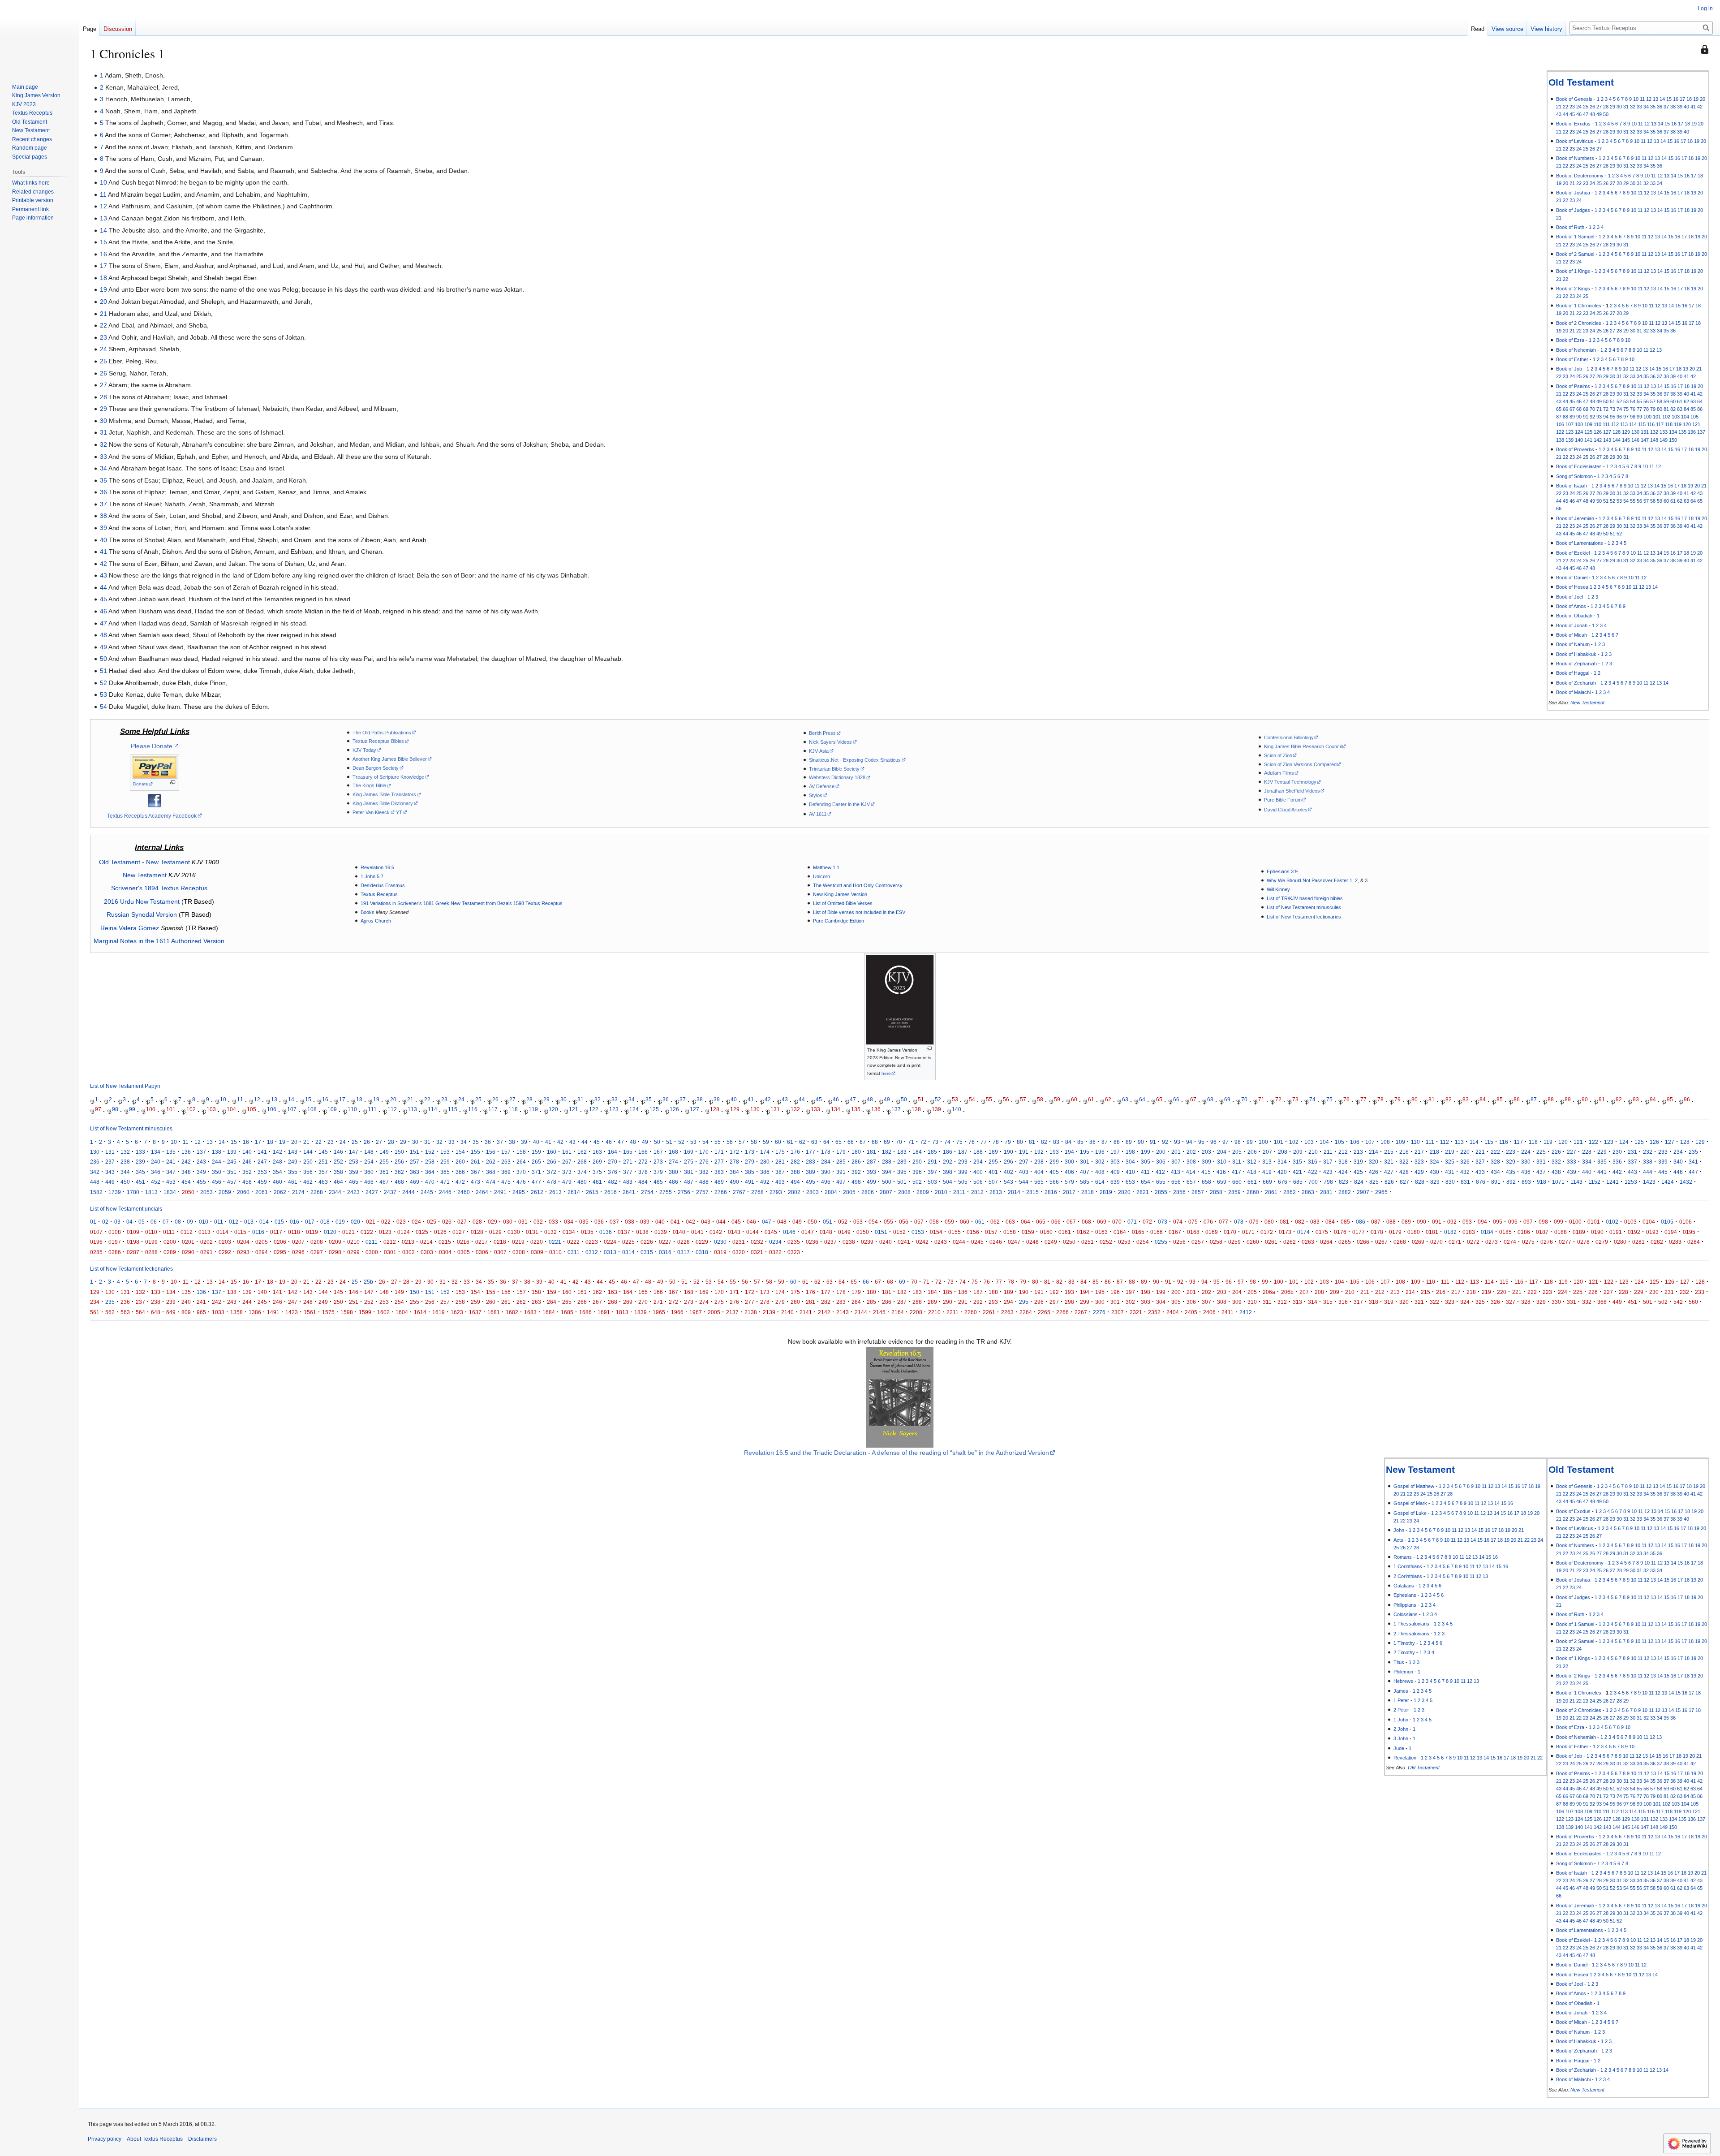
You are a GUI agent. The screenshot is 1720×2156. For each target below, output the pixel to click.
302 (1100, 1162)
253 (354, 1162)
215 (1389, 1152)
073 (1163, 1222)
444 (1648, 1172)
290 (917, 1162)
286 (856, 1162)
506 (978, 1182)
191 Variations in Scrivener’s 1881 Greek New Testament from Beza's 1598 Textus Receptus (462, 903)
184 (917, 1152)
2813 (996, 1192)
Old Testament (1581, 82)
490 (734, 1182)
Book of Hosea (1572, 587)
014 (264, 1222)
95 (1612, 417)
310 (1222, 1162)
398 (948, 1172)
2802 (794, 1192)
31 (1626, 107)
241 (171, 1162)
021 (371, 1222)
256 (399, 1162)
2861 (1271, 1192)
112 (1615, 424)
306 (1161, 1162)
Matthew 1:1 (826, 867)
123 (1569, 432)
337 (1632, 1162)
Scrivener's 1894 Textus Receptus (159, 888)
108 (1579, 424)
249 (293, 1162)
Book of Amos (1571, 606)
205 (1237, 1152)
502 (917, 1182)
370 (521, 1172)
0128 (477, 1232)
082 (1300, 1222)
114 (1633, 424)
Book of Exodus (1573, 124)
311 (1237, 1162)
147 (1645, 440)
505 (963, 1182)
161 (567, 1152)
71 (1599, 409)
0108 (115, 1232)
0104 (1649, 1222)
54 (1633, 401)
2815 (1032, 1192)
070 (1117, 1222)
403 (1024, 1172)
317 (1328, 1162)
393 (871, 1172)
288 (887, 1162)
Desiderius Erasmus (383, 885)
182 (887, 1152)
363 (415, 1172)
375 (597, 1172)
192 (1039, 1152)
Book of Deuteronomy (1580, 176)
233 (1663, 1152)
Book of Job (1569, 369)
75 (1626, 409)
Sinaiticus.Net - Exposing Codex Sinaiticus (855, 760)
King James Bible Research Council (1303, 746)
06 (154, 1222)
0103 (1630, 1222)
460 (277, 1182)
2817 (1069, 1192)
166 (643, 1152)
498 (856, 1182)
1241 (1612, 1182)
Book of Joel (1569, 597)
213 (1358, 1152)
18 (1689, 99)
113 (1624, 424)
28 (1606, 107)
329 (1511, 1162)
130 (1635, 432)
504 (948, 1182)
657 (1191, 1182)
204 (1222, 1152)
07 (166, 1222)
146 (1635, 440)
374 (582, 1172)
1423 (1649, 1182)
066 (1056, 1222)
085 (1345, 1222)
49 (1599, 114)
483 (628, 1182)
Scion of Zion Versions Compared (1300, 764)
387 (780, 1172)
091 (1437, 1222)
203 (1206, 1152)
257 (415, 1162)
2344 (335, 1192)
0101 (1594, 1222)
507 (993, 1182)
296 (1008, 1162)
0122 (367, 1232)
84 (1686, 409)
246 (247, 1162)
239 (140, 1162)
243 (201, 1162)
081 (1284, 1222)
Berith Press (822, 733)
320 (1374, 1162)
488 (704, 1182)
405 (1054, 1172)
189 (993, 1152)
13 (1655, 99)
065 (1041, 1222)
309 (1206, 1162)
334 (1587, 1162)
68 (1579, 409)
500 (887, 1182)
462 (308, 1182)
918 (1542, 1182)
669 (1267, 1182)
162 (582, 1152)
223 (1511, 1152)
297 (1024, 1162)
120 (1687, 424)
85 (1693, 409)
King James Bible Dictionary (383, 803)
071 (1132, 1222)
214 (1374, 1152)
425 (1358, 1172)
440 (1587, 1172)
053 (858, 1222)
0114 (222, 1232)
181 (871, 1152)
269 (597, 1162)
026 (447, 1222)
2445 (427, 1192)
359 (354, 1172)
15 (1669, 99)
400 (978, 1172)
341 (1693, 1162)
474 (491, 1182)
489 (719, 1182)
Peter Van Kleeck (371, 812)
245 (232, 1162)
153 (445, 1152)
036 (599, 1222)
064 (1026, 1222)
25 (1586, 107)
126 (1598, 432)
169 (689, 1152)
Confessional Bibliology (1289, 737)
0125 (422, 1232)
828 (1420, 1182)
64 (1700, 401)
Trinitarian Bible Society (834, 769)
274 (673, 1162)
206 (1252, 1152)
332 (1556, 1162)
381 (689, 1172)
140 (1579, 440)
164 (613, 1152)
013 (249, 1222)
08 (178, 1222)
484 (643, 1182)
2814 (1014, 1192)
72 (1606, 409)
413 (1176, 1172)
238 (125, 1162)
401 (993, 1172)
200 (1161, 1152)
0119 (312, 1232)
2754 (647, 1192)
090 (1421, 1222)
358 (338, 1172)
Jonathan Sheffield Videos (1292, 791)
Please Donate (152, 746)
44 (1565, 114)
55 (1639, 401)
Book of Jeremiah (1575, 518)
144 (1617, 440)
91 (1586, 417)
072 (1147, 1222)
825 (1374, 1182)
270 (613, 1162)
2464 (482, 1192)
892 (1511, 1182)
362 (399, 1172)
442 (1617, 1172)
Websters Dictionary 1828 (837, 777)
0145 (771, 1232)
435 (1511, 1172)
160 (552, 1152)
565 (1039, 1182)
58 (1660, 401)
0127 (459, 1232)
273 (658, 1162)
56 (1646, 401)
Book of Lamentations (1580, 543)
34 (1646, 107)
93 (1599, 417)
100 (1647, 417)
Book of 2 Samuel (1575, 254)
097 (1528, 1222)
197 (1115, 1152)
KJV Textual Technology (1290, 782)
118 (1669, 424)
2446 (445, 1192)
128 (1617, 432)
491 (750, 1182)
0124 (404, 1232)
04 (129, 1222)
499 (871, 1182)
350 (217, 1172)
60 (1673, 401)
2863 (1308, 1192)
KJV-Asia (819, 751)
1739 (115, 1192)
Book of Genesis (1574, 99)
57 (1653, 401)
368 (491, 1172)
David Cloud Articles (1286, 810)
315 (1297, 1162)
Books (368, 912)
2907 (1363, 1192)
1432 (1686, 1182)
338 (1648, 1162)
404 (1039, 1172)
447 (1693, 1172)
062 (995, 1222)
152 (430, 1152)
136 (1692, 432)
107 (1569, 424)
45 (1572, 114)
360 (369, 1172)
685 (1298, 1182)
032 (538, 1222)
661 (1252, 1182)
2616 (611, 1192)
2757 (702, 1192)
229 (1602, 1152)
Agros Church (376, 921)
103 (1676, 417)
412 (1160, 1172)
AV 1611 (818, 814)
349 (201, 1172)
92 (1592, 417)
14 (1662, 99)
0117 (276, 1232)
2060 (243, 1192)
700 (1313, 1182)
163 (597, 1152)
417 (1236, 1172)
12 (1649, 99)
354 (277, 1172)
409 (1115, 1172)
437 (1541, 1172)
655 (1161, 1182)
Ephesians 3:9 (1282, 871)
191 (1024, 1152)
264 (521, 1162)
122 (1560, 432)
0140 (679, 1232)
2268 (317, 1192)
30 (1619, 107)
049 (797, 1222)
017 (310, 1222)
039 (645, 1222)
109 (1588, 424)
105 (1694, 417)
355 (293, 1172)
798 (1328, 1182)
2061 (262, 1192)
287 (871, 1162)
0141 (697, 1232)
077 (1223, 1222)
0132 (550, 1232)
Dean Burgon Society (376, 768)
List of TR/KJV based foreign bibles (1305, 898)
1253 (1631, 1182)
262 (491, 1162)
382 (704, 1172)
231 (1632, 1152)
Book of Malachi (1573, 692)
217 (1419, 1152)
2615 (592, 1192)
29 (1612, 107)
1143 (1576, 1182)
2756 (684, 1192)
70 (1592, 409)
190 (1008, 1152)
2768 (757, 1192)
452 (156, 1182)
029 (492, 1222)
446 (1678, 1172)
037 (614, 1222)
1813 (151, 1192)
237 (110, 1162)
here (886, 1073)
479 (567, 1182)
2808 (904, 1192)
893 (1526, 1182)
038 (630, 1222)
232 (1648, 1152)
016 (295, 1222)
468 (399, 1182)
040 (660, 1222)
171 (719, 1152)
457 (232, 1182)
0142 (716, 1232)
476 (521, 1182)
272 (643, 1162)
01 (93, 1222)
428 (1404, 1172)
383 (719, 1172)
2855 (1161, 1192)
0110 (151, 1232)
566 (1054, 1182)
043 (706, 1222)
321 (1389, 1162)
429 (1419, 1172)
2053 (206, 1192)
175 (780, 1152)
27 (1599, 107)
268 (582, 1162)
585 (1085, 1182)
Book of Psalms (1573, 386)
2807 (886, 1192)
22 (1565, 107)
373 (567, 1172)
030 (508, 1222)
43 (1559, 114)
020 (355, 1222)
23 (1572, 107)
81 (1666, 409)
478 (552, 1182)
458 (247, 1182)
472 (460, 1182)
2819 (1106, 1192)
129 (1626, 432)
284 (826, 1162)
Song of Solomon (1574, 476)
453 (171, 1182)
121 (1696, 424)
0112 (187, 1232)
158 (521, 1152)
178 (826, 1152)
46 (1579, 114)
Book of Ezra (1570, 340)
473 (475, 1182)
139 (1569, 440)
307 (1176, 1162)
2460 (464, 1192)
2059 (225, 1192)
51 (1612, 401)
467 (384, 1182)
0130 (514, 1232)
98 (1633, 417)
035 (584, 1222)
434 (1495, 1172)
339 (1663, 1162)
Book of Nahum (1573, 644)
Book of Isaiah (1572, 486)
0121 (348, 1232)
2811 (959, 1192)
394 (887, 1172)
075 (1193, 1222)
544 (1024, 1182)
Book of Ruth (1570, 227)
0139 (661, 1232)
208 (1283, 1152)
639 (1115, 1182)
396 (917, 1172)
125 (1588, 432)
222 (1495, 1152)
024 (416, 1222)
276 (704, 1162)
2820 (1124, 1192)
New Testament (1587, 703)
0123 (385, 1232)
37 (1666, 107)
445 (1663, 1172)
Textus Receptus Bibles (378, 741)
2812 (977, 1192)
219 (1450, 1152)
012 (234, 1222)
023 (401, 1222)
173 (750, 1152)
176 (795, 1152)
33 (1639, 107)
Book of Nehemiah (1576, 350)
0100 (1575, 1222)
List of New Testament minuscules (1304, 907)
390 (826, 1172)
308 (1191, 1162)
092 (1452, 1222)
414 (1191, 1172)
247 (262, 1162)
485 (658, 1182)
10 (1636, 99)
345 (140, 1172)
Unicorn (821, 876)
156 (491, 1152)
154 (460, 1152)
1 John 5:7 (372, 876)
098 (1543, 1222)
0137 (624, 1232)
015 (279, 1222)
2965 (1381, 1192)
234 (1678, 1152)
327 (1480, 1162)
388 (795, 1172)
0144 (752, 1232)
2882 (1345, 1192)
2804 (831, 1192)
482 (613, 1182)
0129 (495, 1232)
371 (536, 1172)
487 (689, 1182)
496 (826, 1182)
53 (1626, 401)
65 (1559, 409)
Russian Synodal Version (142, 914)
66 (1565, 409)
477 (536, 1182)
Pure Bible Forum (1283, 800)
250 (308, 1162)
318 (1343, 1162)
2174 (298, 1192)
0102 (1612, 1222)
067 (1071, 1222)
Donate (141, 784)
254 (369, 1162)
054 (873, 1222)
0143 (734, 1232)
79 (1653, 409)
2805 (849, 1192)
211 (1328, 1152)
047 (767, 1222)
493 (780, 1182)
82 (1673, 409)
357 (323, 1172)
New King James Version (840, 894)
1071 (1558, 1182)
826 (1389, 1182)
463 (323, 1182)
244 (217, 1162)
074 (1178, 1222)
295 (993, 1162)
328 (1495, 1162)
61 (1680, 401)
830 (1450, 1182)
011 (219, 1222)
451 (140, 1182)
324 (1434, 1162)
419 (1267, 1172)
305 (1146, 1162)
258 (430, 1162)
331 (1541, 1162)
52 (1619, 401)
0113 (204, 1232)
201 (1176, 1152)
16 (1676, 99)
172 (734, 1152)
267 (567, 1162)
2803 (813, 1192)
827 (1404, 1182)
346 (156, 1172)
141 (1588, 440)
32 (1633, 107)
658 (1206, 1182)
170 (704, 1152)
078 (1239, 1222)
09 (190, 1222)
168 (673, 1152)
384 (734, 1172)
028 (477, 1222)
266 (552, 1162)
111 (1606, 424)
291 (932, 1162)
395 (902, 1172)
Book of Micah (1572, 635)
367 (475, 1172)
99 (1639, 417)
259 (445, 1162)
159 (536, 1152)
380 (673, 1172)
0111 (169, 1232)
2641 (629, 1192)
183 (902, 1152)
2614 (574, 1192)
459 (262, 1182)
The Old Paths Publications (382, 733)
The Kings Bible (369, 785)
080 (1269, 1222)
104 (1685, 417)
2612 (537, 1192)
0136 (606, 1232)
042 (690, 1222)
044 (721, 1222)
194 (1069, 1152)
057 (919, 1222)
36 (1660, 107)
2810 (941, 1192)
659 (1222, 1182)
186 (948, 1152)
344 (125, 1172)
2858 (1216, 1192)
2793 (776, 1192)
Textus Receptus (379, 894)
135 (1682, 432)
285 (841, 1162)
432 (1465, 1172)
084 (1330, 1222)
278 (734, 1162)
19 (1696, 99)
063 (1010, 1222)
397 (932, 1172)
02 (105, 1222)
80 (1660, 409)
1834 (170, 1192)
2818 (1088, 1192)
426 (1374, 1172)
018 (325, 1222)
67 (1572, 409)
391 (841, 1172)
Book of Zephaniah (1576, 664)
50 (1606, 114)
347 (171, 1172)
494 (795, 1182)
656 (1176, 1182)
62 (1686, 401)
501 (902, 1182)
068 (1086, 1222)
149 (1664, 440)
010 (204, 1222)
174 (765, 1152)
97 (1626, 417)
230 (1617, 1152)
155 (475, 1152)
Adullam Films (1279, 773)
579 (1069, 1182)
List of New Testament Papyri (125, 1086)
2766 (721, 1192)
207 (1267, 1152)
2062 (280, 1192)
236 (95, 1162)
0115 (240, 1232)
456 (217, 1182)
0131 (532, 1232)
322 (1404, 1162)
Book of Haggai (1573, 673)
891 (1496, 1182)
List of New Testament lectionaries (1304, 917)
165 (628, 1152)
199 (1146, 1152)
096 (1513, 1222)
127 (1607, 432)
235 (1693, 1152)
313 (1267, 1162)
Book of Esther (1572, 359)
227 (1572, 1152)
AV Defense (822, 786)
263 (506, 1162)
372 (552, 1172)
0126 (440, 1232)
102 (1666, 417)
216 (1404, 1152)
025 (432, 1222)
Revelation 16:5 (377, 867)
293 (963, 1162)
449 (110, 1182)
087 (1376, 1222)
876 (1481, 1182)
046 (751, 1222)
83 (1680, 409)
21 (1559, 107)
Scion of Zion (1278, 755)
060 (965, 1222)
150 (1673, 440)
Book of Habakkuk (1576, 654)
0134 (569, 1232)
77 (1639, 409)
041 (675, 1222)
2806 (868, 1192)
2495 (519, 1192)
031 (523, 1222)
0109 (133, 1232)
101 (1657, 417)
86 (1700, 409)
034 (569, 1222)
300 (1069, 1162)
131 (1645, 432)
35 (1653, 107)
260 (460, 1162)
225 (1541, 1152)
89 (1572, 417)
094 (1482, 1222)
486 (673, 1182)
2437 (390, 1192)
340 (1678, 1162)
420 (1282, 1172)
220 (1465, 1152)
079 (1254, 1222)
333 (1572, 1162)
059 (949, 1222)
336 (1617, 1162)
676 (1283, 1182)
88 (1565, 417)
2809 (923, 1192)
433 (1480, 1172)
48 (1592, 114)
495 (811, 1182)
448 (95, 1182)
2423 (353, 1192)
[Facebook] (155, 800)
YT (399, 812)
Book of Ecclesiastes (1579, 466)
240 (156, 1162)
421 (1297, 1172)
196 (1100, 1152)
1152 (1594, 1182)
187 (963, 1152)
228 (1587, 1152)
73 (1612, 409)
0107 (96, 1232)
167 (658, 1152)
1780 (133, 1192)
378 (643, 1172)
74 (1619, 409)
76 (1633, 409)
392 (856, 1172)
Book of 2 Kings (1573, 289)
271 (628, 1162)
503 (932, 1182)
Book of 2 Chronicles (1579, 323)
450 (125, 1182)
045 (736, 1222)
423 (1328, 1172)
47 (1586, 114)
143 (1607, 440)
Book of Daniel (1572, 578)
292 (948, 1162)
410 (1130, 1172)
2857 (1198, 1192)
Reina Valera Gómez (130, 928)
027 (462, 1222)
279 (750, 1162)
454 (186, 1182)
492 (765, 1182)
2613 (555, 1192)
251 (323, 1162)
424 (1343, 1172)
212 (1343, 1152)
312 (1252, 1162)
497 (841, 1182)
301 (1085, 1162)
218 (1434, 1152)
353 (262, 1172)
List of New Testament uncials (126, 1209)
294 (978, 1162)
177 (811, 1152)
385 (750, 1172)
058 (934, 1222)
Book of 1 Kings (1573, 271)
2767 (739, 1192)
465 (354, 1182)
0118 (294, 1232)
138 (1560, 440)
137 (1701, 432)
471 (445, 1182)
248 (277, 1162)
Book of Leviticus (1575, 141)
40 (1686, 107)
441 (1602, 1172)
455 (201, 1182)
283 (811, 1162)
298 (1039, 1162)
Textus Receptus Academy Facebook (152, 816)
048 (782, 1222)
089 (1406, 1222)
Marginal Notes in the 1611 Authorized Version (159, 941)
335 (1602, 1162)
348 (186, 1172)
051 (828, 1222)
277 (719, 1162)
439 (1572, 1172)
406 (1069, 1172)
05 (142, 1222)
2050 (188, 1192)
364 (430, 1172)
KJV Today (364, 750)
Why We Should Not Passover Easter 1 (1309, 880)
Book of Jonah (1572, 625)
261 (475, 1162)
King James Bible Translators (384, 794)
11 (1642, 99)
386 (765, 1172)
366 (460, 1172)
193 (1054, 1152)
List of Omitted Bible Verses (843, 903)
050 (812, 1222)
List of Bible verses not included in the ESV (859, 912)
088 (1391, 1222)
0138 (642, 1232)
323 (1419, 1162)
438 (1556, 1172)
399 (963, 1172)
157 (506, 1152)
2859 (1234, 1192)
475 (506, 1182)
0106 (1686, 1222)
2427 (372, 1192)
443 (1632, 1172)
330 (1526, 1162)
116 (1651, 424)
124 (1579, 432)
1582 (96, 1192)
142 (1598, 440)
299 (1054, 1162)
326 (1465, 1162)
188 (978, 1152)
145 (1626, 440)
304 (1130, 1162)
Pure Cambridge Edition (838, 921)
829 (1435, 1182)
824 (1359, 1182)
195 (1085, 1152)
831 (1465, 1182)
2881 (1326, 1192)
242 (186, 1162)
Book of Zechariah (1576, 683)
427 (1389, 1172)
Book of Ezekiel (1573, 553)
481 (597, 1182)
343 (110, 1172)
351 (232, 1172)
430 (1434, 1172)
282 (795, 1162)
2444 (408, 1192)
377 (628, 1172)
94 (1606, 417)
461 (293, 1182)
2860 (1253, 1192)
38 (1673, 107)
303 (1115, 1162)
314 (1282, 1162)
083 (1315, 1222)
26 (1592, 107)
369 (506, 1172)
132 (1654, 432)
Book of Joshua (1573, 193)
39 (1680, 107)
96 (1619, 417)
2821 (1143, 1192)
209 (1298, 1152)
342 (95, 1172)
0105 (1667, 1222)
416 (1221, 1172)
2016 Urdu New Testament (142, 901)
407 (1085, 1172)
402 (1008, 1172)
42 (1700, 107)
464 (338, 1182)
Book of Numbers (1575, 158)
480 (582, 1182)
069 (1102, 1222)
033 (553, 1222)
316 (1313, 1162)
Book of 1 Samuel (1575, 237)
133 (1664, 432)
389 (811, 1172)
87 (1559, 417)
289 (902, 1162)
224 (1526, 1152)
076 (1208, 1222)
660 (1237, 1182)
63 (1693, 401)
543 (1008, 1182)
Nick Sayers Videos (830, 742)
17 (1682, 99)
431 (1450, 1172)
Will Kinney (1278, 889)
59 (1666, 401)
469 (415, 1182)
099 (1559, 1222)
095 (1498, 1222)
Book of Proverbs (1575, 449)
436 (1526, 1172)
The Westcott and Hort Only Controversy (858, 885)
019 (340, 1222)
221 (1480, 1152)
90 (1579, 417)
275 (689, 1162)
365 (445, 1172)
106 (1560, 424)
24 (1579, 107)
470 (430, 1182)
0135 (587, 1232)
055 (888, 1222)
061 (980, 1222)
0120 (330, 1232)
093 (1467, 1222)
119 (1678, 424)
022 (386, 1222)
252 (338, 1162)
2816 (1051, 1192)
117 (1660, 424)
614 (1100, 1182)
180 (856, 1152)
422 (1313, 1172)
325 (1450, 1162)
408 (1100, 1172)
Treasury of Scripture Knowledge (388, 777)
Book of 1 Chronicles (1579, 306)
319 (1358, 1162)
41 (1693, 107)
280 (765, 1162)
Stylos (816, 795)
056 (904, 1222)
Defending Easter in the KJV (839, 804)
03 (117, 1222)
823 (1344, 1182)
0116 (258, 1232)
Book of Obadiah (1574, 616)
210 (1313, 1152)
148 (1654, 440)
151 (415, 1152)
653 (1130, 1182)
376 (613, 1172)
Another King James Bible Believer (390, 759)
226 (1556, 1152)
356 (308, 1172)
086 (1361, 1222)
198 (1130, 1152)
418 (1252, 1172)
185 (932, 1152)
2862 (1290, 1192)
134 (1673, 432)
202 (1191, 1152)
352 (247, 1172)
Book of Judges (1573, 210)
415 (1206, 1172)
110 (1597, 424)
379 (658, 1172)
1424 (1668, 1182)
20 (1703, 99)
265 (536, 1162)
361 (384, 1172)
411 (1145, 1172)
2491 (500, 1192)
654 (1146, 1182)
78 (1646, 409)
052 (843, 1222)
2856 (1179, 1192)
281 (780, 1162)
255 (384, 1162)
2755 (666, 1192)
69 (1586, 409)
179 (841, 1152)
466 (369, 1182)
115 (1642, 424)
